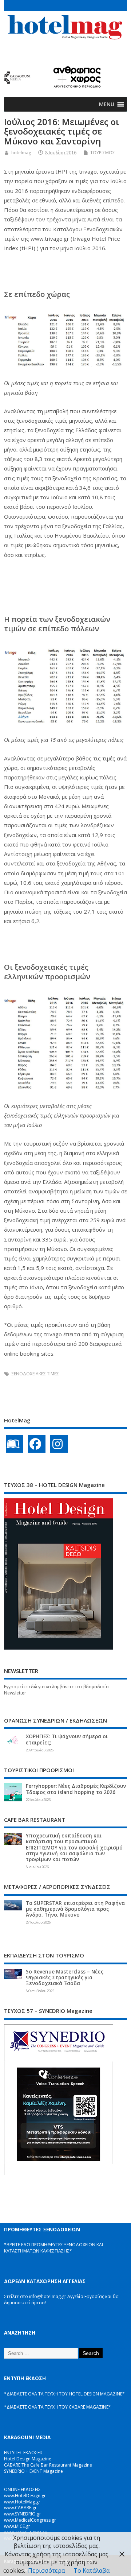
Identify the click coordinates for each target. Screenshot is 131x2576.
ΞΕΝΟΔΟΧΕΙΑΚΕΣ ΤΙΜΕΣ (35, 1374)
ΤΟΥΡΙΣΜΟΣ (103, 153)
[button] (107, 104)
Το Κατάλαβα (92, 2571)
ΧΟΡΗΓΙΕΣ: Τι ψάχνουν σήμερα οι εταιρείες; (67, 1739)
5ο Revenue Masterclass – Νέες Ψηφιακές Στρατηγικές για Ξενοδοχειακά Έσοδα (65, 1977)
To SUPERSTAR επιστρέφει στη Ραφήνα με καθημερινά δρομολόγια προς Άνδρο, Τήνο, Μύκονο (75, 1909)
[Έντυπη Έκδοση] (15, 1444)
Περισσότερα (46, 2571)
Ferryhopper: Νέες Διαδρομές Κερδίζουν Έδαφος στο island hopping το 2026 (76, 1789)
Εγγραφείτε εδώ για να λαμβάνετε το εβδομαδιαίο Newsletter (56, 1690)
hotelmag (21, 153)
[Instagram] (59, 1444)
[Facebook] (37, 1444)
